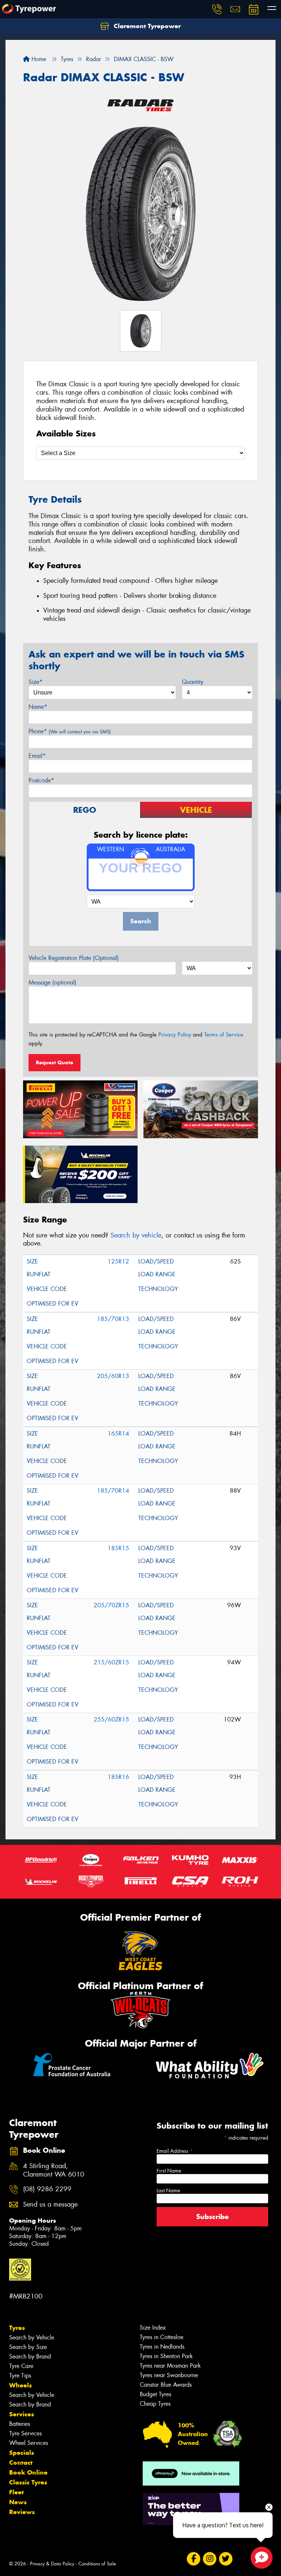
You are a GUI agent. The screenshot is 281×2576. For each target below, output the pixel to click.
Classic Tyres (28, 2482)
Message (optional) (53, 982)
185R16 (118, 1777)
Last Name (168, 2190)
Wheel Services (29, 2443)
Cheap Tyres (155, 2404)
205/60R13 (113, 1376)
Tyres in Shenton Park (166, 2356)
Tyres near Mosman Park (170, 2366)
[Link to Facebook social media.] (193, 2559)
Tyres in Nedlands (162, 2347)
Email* (37, 756)
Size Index (153, 2328)
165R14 (118, 1434)
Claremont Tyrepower (146, 26)
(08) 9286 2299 (47, 2189)
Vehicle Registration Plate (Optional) (74, 958)
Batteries (20, 2424)
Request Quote (55, 1062)
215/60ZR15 (111, 1662)
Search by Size (28, 2347)
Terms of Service (224, 1035)
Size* (35, 682)
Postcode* (41, 780)
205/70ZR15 (111, 1605)
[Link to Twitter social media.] (226, 2559)
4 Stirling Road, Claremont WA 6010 (54, 2170)
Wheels (20, 2385)
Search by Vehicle (32, 2337)
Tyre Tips (20, 2376)
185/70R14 (113, 1491)
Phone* (70, 731)
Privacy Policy (175, 1035)
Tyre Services (25, 2433)
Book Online (28, 2472)
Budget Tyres (156, 2394)
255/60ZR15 (111, 1719)
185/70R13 (113, 1319)
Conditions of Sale (97, 2564)
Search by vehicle (136, 1235)
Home (38, 59)
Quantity (193, 682)
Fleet (16, 2492)
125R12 (118, 1261)
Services (22, 2414)
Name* (38, 707)
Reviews (22, 2512)
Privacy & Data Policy (52, 2564)
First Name (169, 2171)
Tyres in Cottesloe (162, 2337)
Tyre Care (21, 2366)
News (18, 2502)
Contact (21, 2463)
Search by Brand (30, 2357)
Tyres (17, 2328)
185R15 (118, 1548)
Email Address (175, 2151)
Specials (22, 2453)
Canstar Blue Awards (166, 2385)
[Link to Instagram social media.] (209, 2559)
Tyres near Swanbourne (169, 2375)
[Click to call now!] (217, 9)
